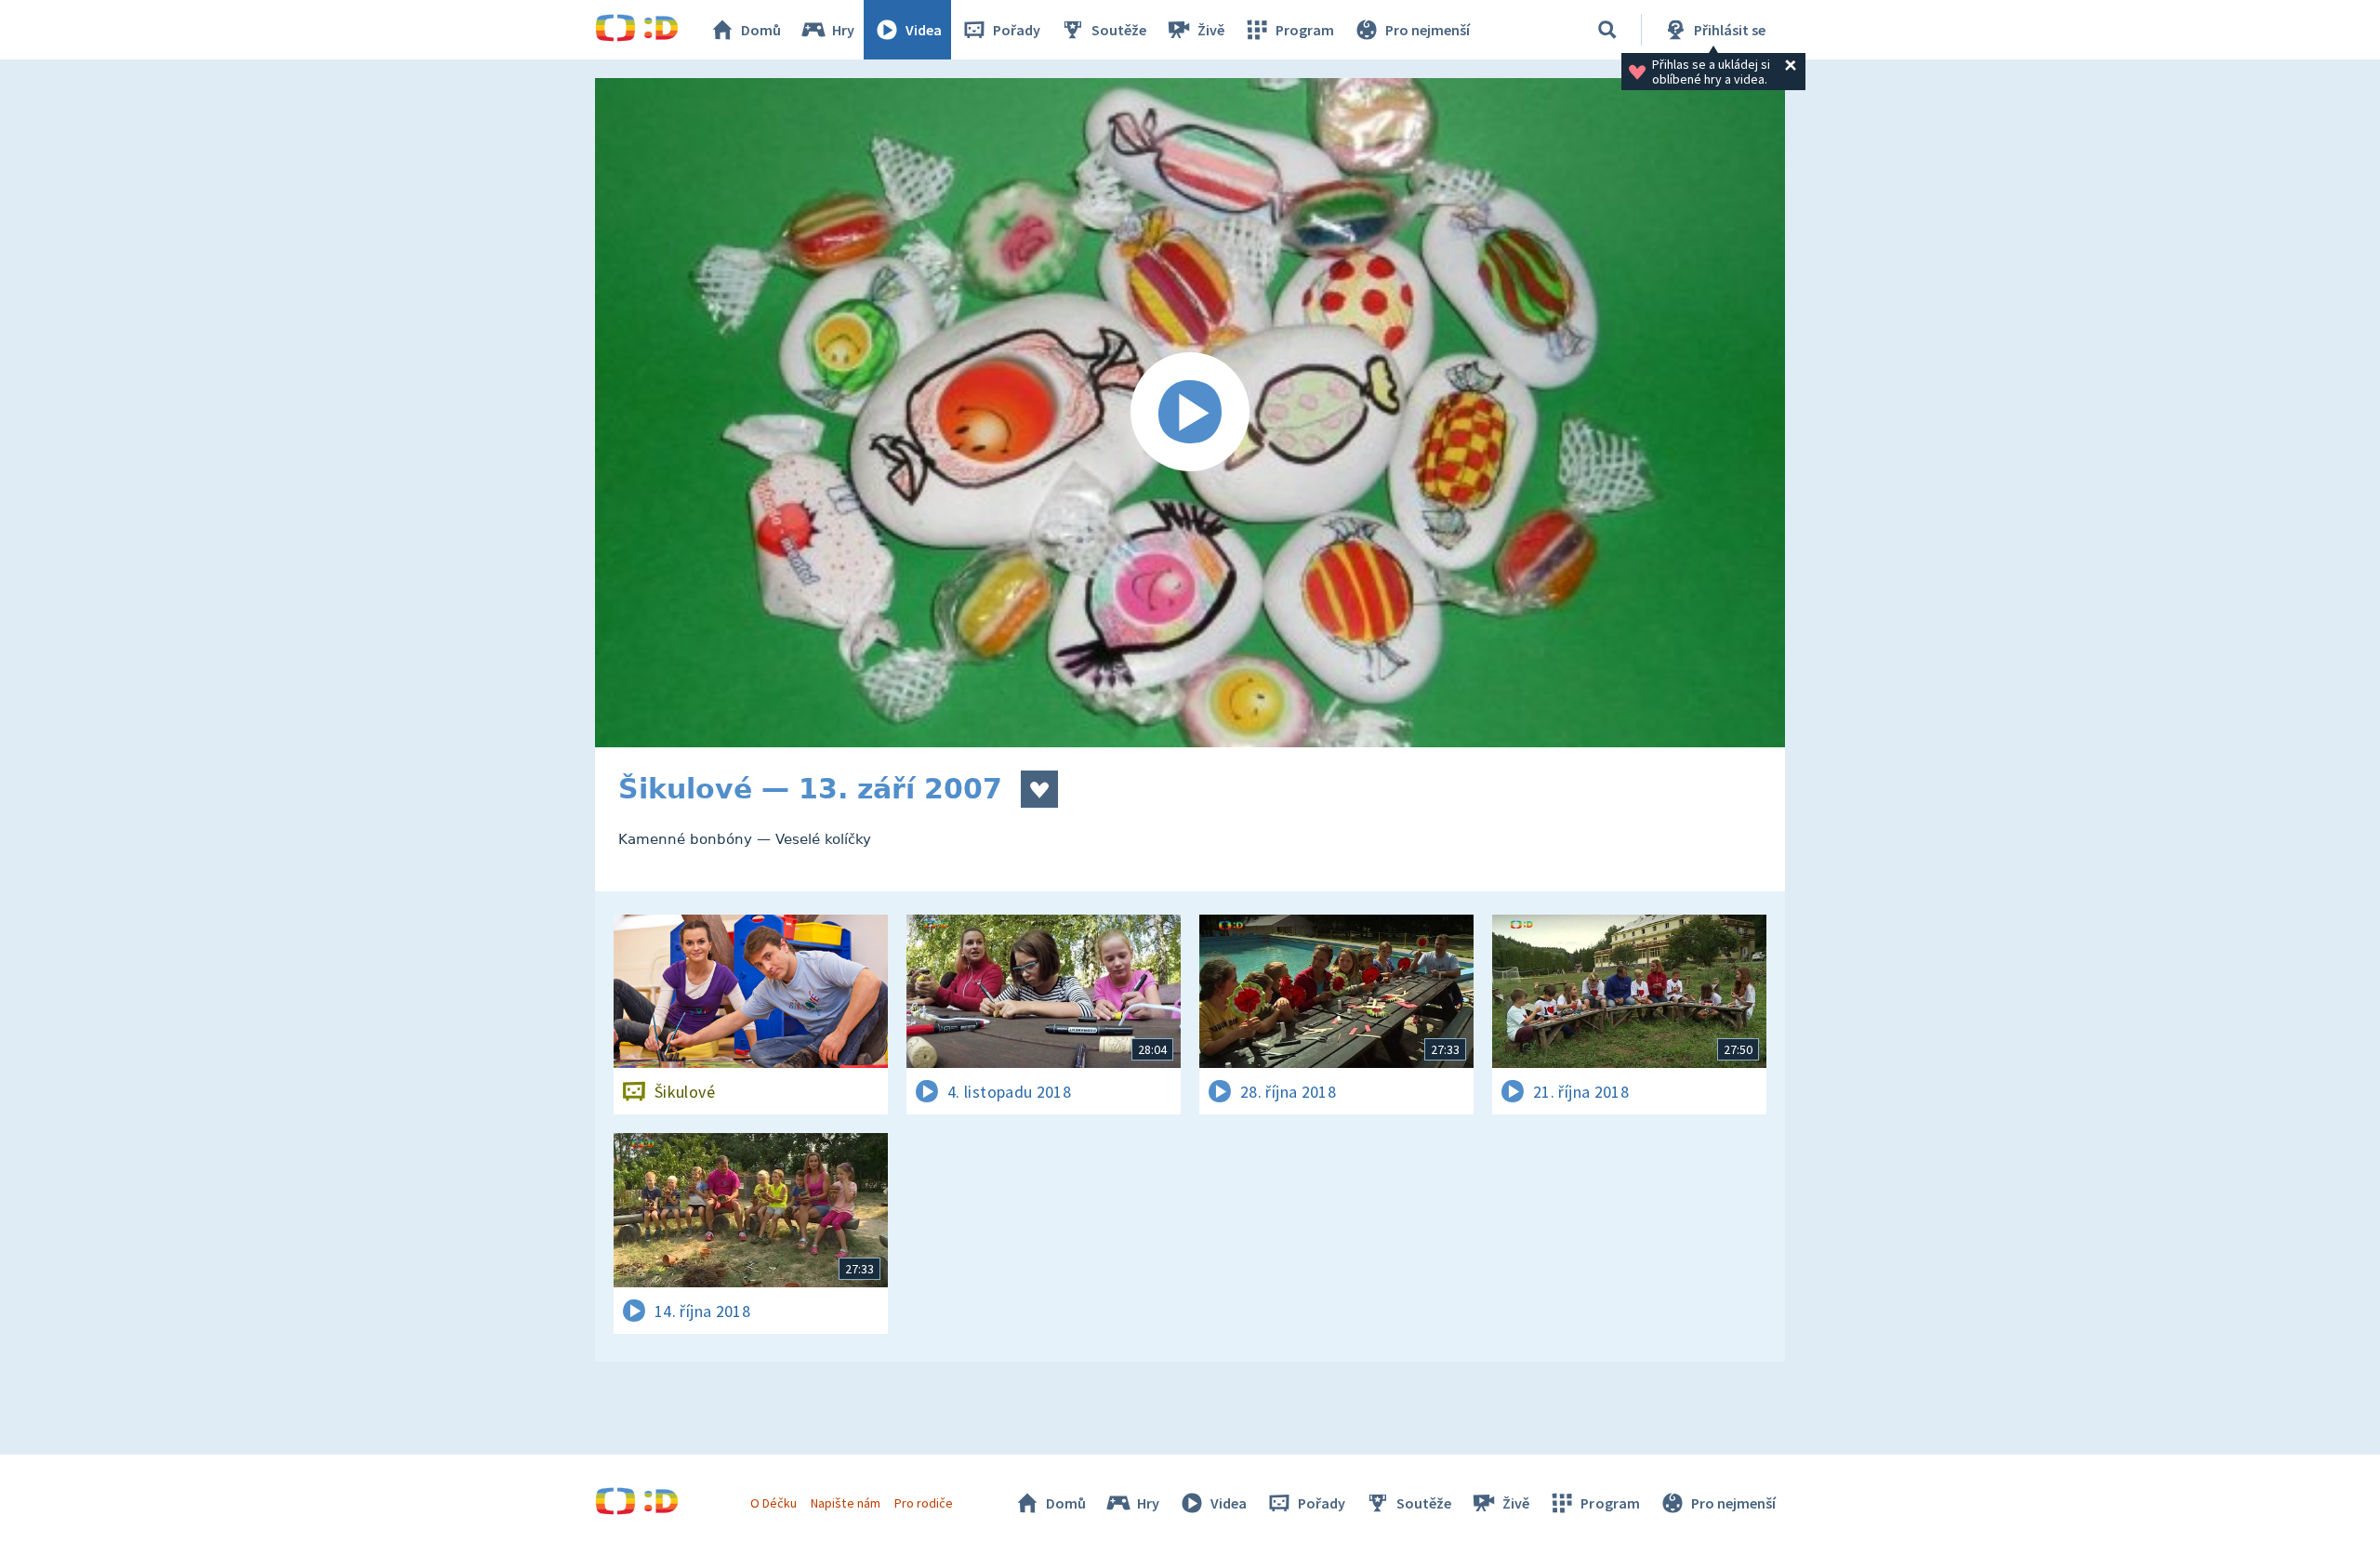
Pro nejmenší (1428, 30)
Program (1305, 30)
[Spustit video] (1190, 413)
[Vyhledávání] (1607, 30)
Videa (924, 30)
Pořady (1017, 30)
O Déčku (773, 1503)
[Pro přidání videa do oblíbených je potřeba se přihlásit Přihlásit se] (1039, 789)
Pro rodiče (924, 1503)
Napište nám (845, 1503)
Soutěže (1119, 30)
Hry (843, 30)
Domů (761, 30)
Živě (1211, 30)
